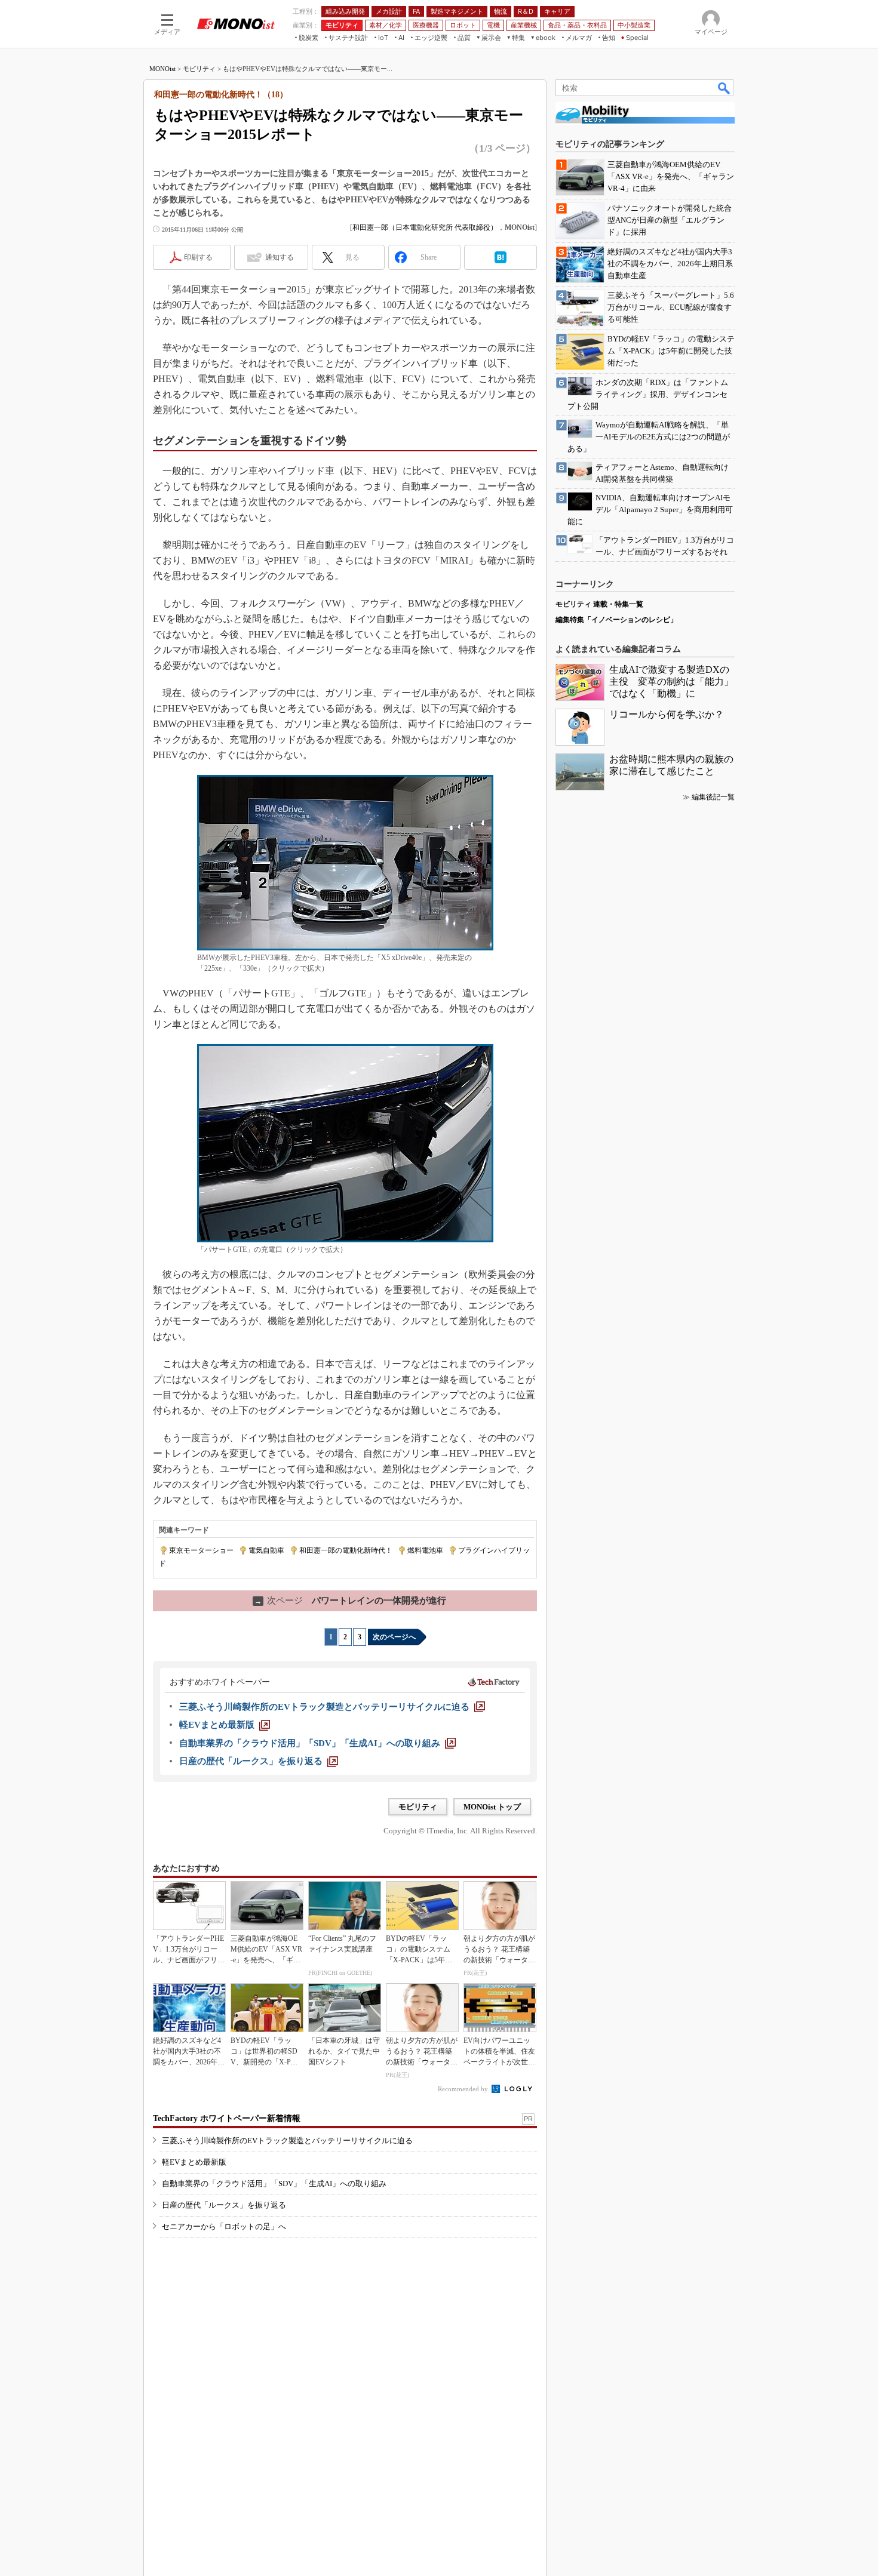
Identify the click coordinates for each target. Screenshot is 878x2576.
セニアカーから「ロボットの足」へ (224, 2226)
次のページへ (394, 1637)
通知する (280, 257)
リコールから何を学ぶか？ (667, 714)
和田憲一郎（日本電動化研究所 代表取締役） (425, 227)
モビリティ (199, 69)
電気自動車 (266, 1550)
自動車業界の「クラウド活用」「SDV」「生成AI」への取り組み (274, 2183)
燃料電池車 (425, 1550)
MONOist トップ (492, 1807)
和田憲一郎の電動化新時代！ (346, 1550)
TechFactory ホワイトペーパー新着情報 (227, 2118)
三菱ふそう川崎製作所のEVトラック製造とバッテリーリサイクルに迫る (287, 2140)
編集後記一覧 (713, 797)
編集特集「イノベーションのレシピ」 (616, 620)
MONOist (162, 69)
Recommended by (464, 2089)
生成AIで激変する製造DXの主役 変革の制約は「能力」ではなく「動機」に (671, 681)
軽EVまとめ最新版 (194, 2162)
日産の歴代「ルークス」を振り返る (224, 2205)
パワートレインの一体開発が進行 (350, 1601)
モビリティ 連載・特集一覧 (599, 604)
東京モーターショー (201, 1550)
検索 (724, 88)
